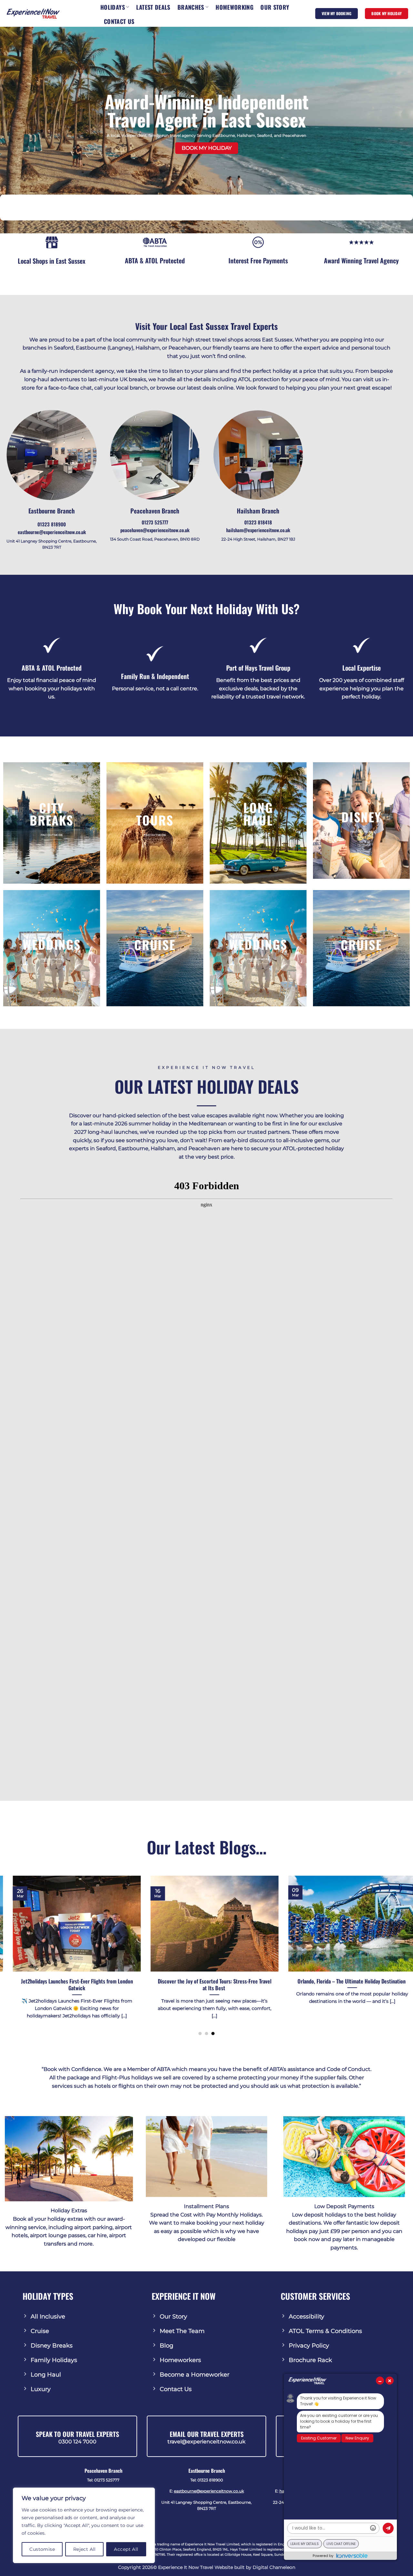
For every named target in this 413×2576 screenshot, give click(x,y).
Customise (42, 2549)
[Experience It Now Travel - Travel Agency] (33, 13)
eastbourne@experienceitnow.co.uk (52, 532)
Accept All (126, 2549)
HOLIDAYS (113, 7)
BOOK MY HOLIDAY (387, 13)
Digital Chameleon (274, 2567)
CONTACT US (119, 21)
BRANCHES (191, 7)
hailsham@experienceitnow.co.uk (258, 530)
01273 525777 (155, 522)
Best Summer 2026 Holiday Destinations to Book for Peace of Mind (319, 1985)
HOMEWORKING (234, 7)
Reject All (85, 2549)
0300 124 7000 (77, 2442)
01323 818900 (52, 524)
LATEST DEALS (153, 7)
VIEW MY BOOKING (337, 13)
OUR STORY (275, 7)
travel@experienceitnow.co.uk (206, 2442)
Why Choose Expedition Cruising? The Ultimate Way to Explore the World (181, 1985)
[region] (84, 2525)
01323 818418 (258, 522)
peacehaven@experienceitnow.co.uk (155, 530)
